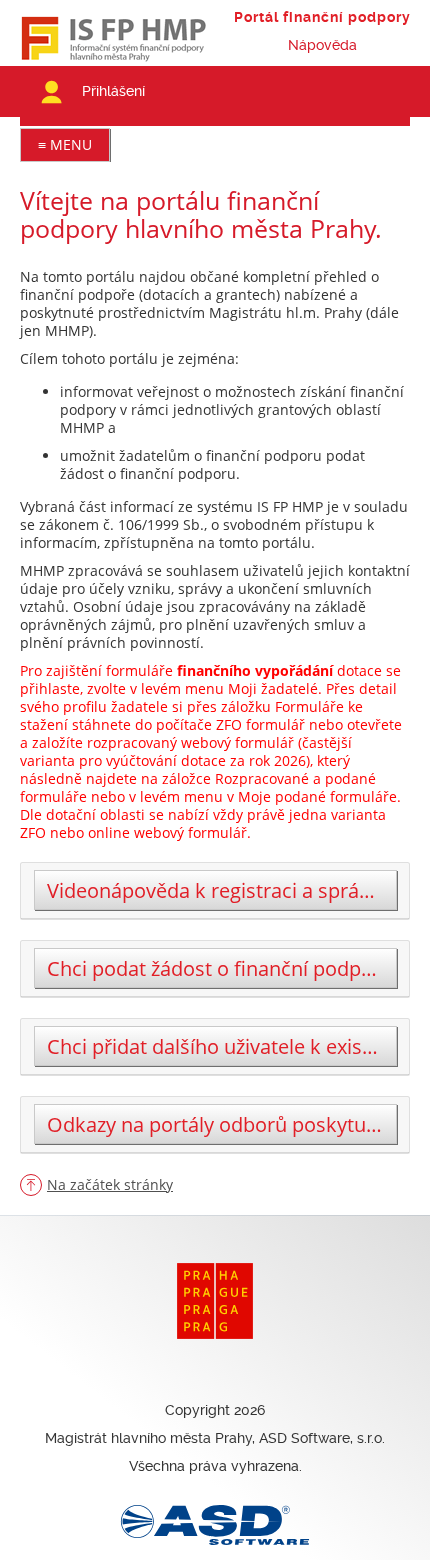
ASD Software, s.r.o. (322, 1438)
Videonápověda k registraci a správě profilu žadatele (222, 890)
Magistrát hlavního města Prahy (148, 1438)
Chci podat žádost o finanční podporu (220, 968)
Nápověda (322, 45)
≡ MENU (65, 144)
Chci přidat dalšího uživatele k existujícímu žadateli (222, 1046)
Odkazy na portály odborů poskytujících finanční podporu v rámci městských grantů (222, 1124)
